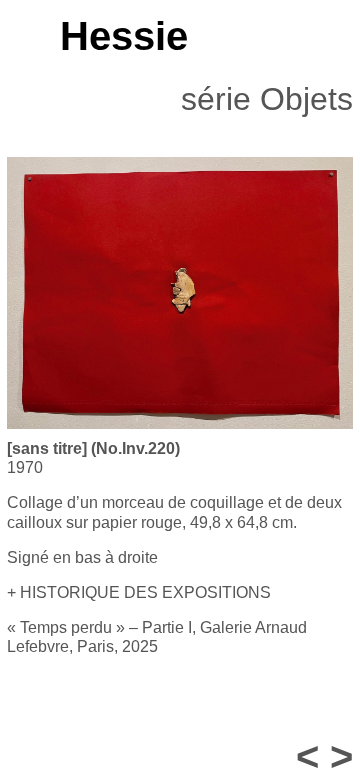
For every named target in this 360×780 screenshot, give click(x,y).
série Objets (267, 99)
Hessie (124, 36)
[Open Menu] (16, 36)
